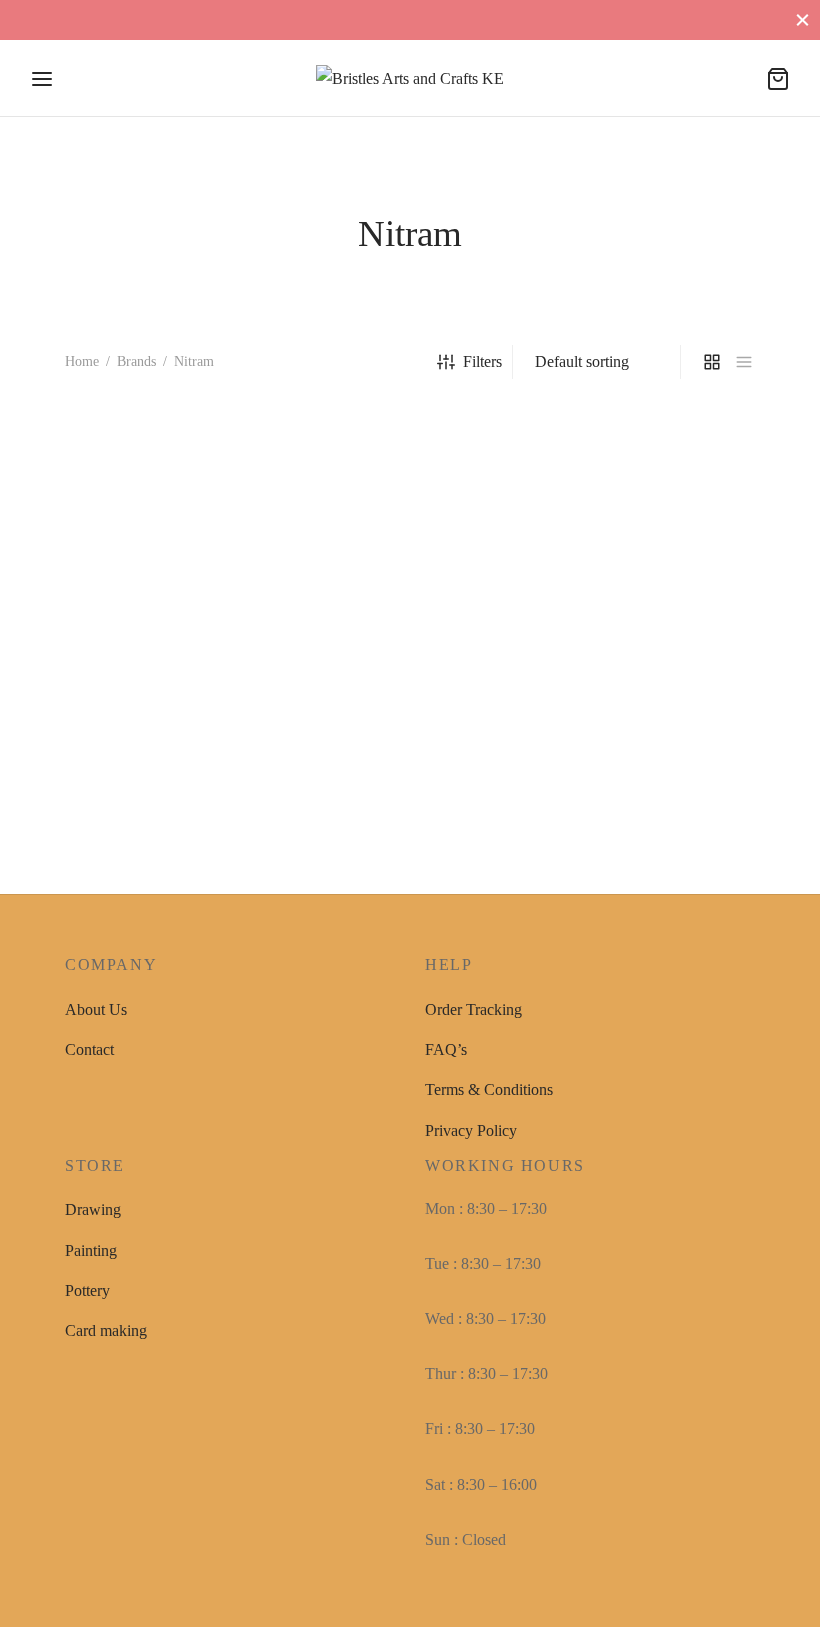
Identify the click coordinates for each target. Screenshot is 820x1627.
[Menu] (42, 79)
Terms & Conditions (489, 1089)
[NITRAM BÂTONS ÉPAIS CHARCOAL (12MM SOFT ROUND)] (170, 566)
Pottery (87, 1290)
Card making (106, 1330)
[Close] (802, 19)
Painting (91, 1250)
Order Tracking (473, 1009)
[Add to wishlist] (269, 703)
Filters (482, 361)
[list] (744, 362)
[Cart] (778, 79)
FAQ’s (446, 1049)
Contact (89, 1049)
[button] (109, 807)
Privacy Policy (471, 1130)
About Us (96, 1009)
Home (82, 361)
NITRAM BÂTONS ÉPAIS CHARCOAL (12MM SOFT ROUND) (158, 723)
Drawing (93, 1209)
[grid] (712, 362)
